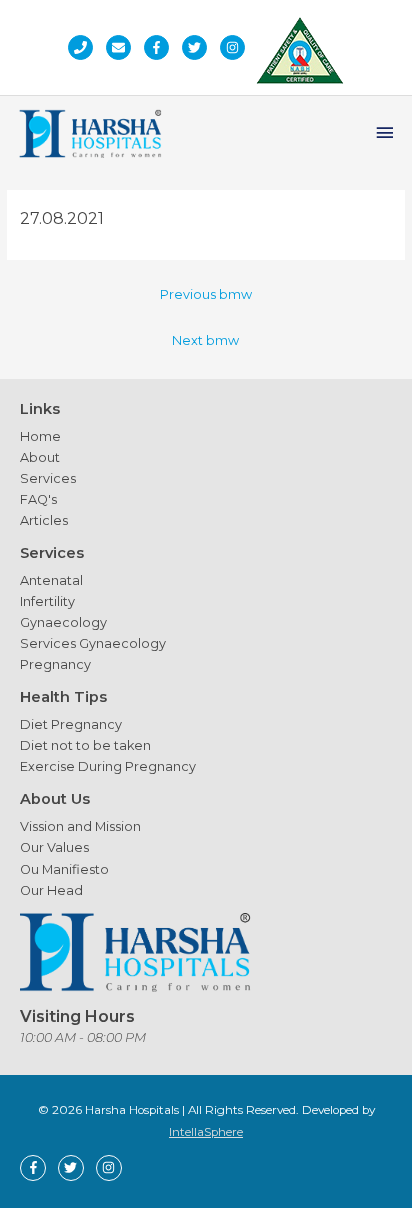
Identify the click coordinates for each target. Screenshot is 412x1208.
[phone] (85, 47)
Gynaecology (63, 622)
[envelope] (123, 47)
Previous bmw (206, 294)
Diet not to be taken (85, 745)
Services (48, 478)
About (40, 457)
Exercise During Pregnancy (108, 766)
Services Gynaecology (93, 643)
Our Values (54, 847)
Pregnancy (55, 664)
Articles (44, 520)
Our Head (51, 890)
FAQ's (38, 499)
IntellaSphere (206, 1132)
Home (40, 436)
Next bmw (205, 340)
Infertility (47, 601)
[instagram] (237, 47)
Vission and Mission (80, 826)
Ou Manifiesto (64, 869)
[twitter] (199, 47)
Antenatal (51, 580)
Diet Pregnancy (71, 724)
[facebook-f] (161, 47)
